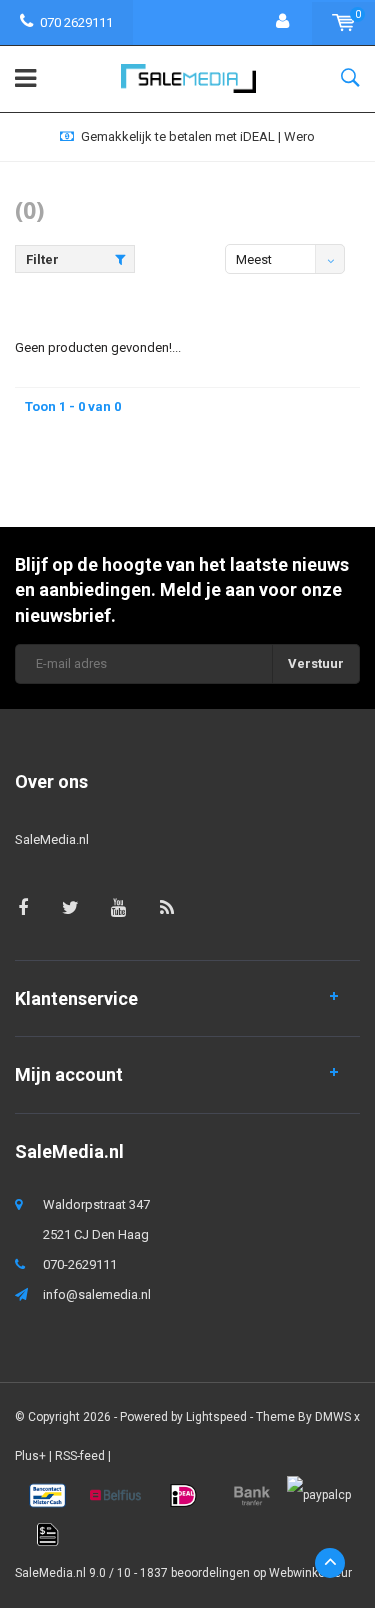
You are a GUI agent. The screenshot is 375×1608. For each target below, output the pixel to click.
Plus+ (30, 1456)
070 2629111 (76, 22)
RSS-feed (80, 1456)
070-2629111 (80, 1264)
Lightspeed (216, 1417)
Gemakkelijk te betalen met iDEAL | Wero (198, 136)
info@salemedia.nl (97, 1294)
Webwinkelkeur (310, 1573)
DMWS (333, 1417)
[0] (343, 22)
